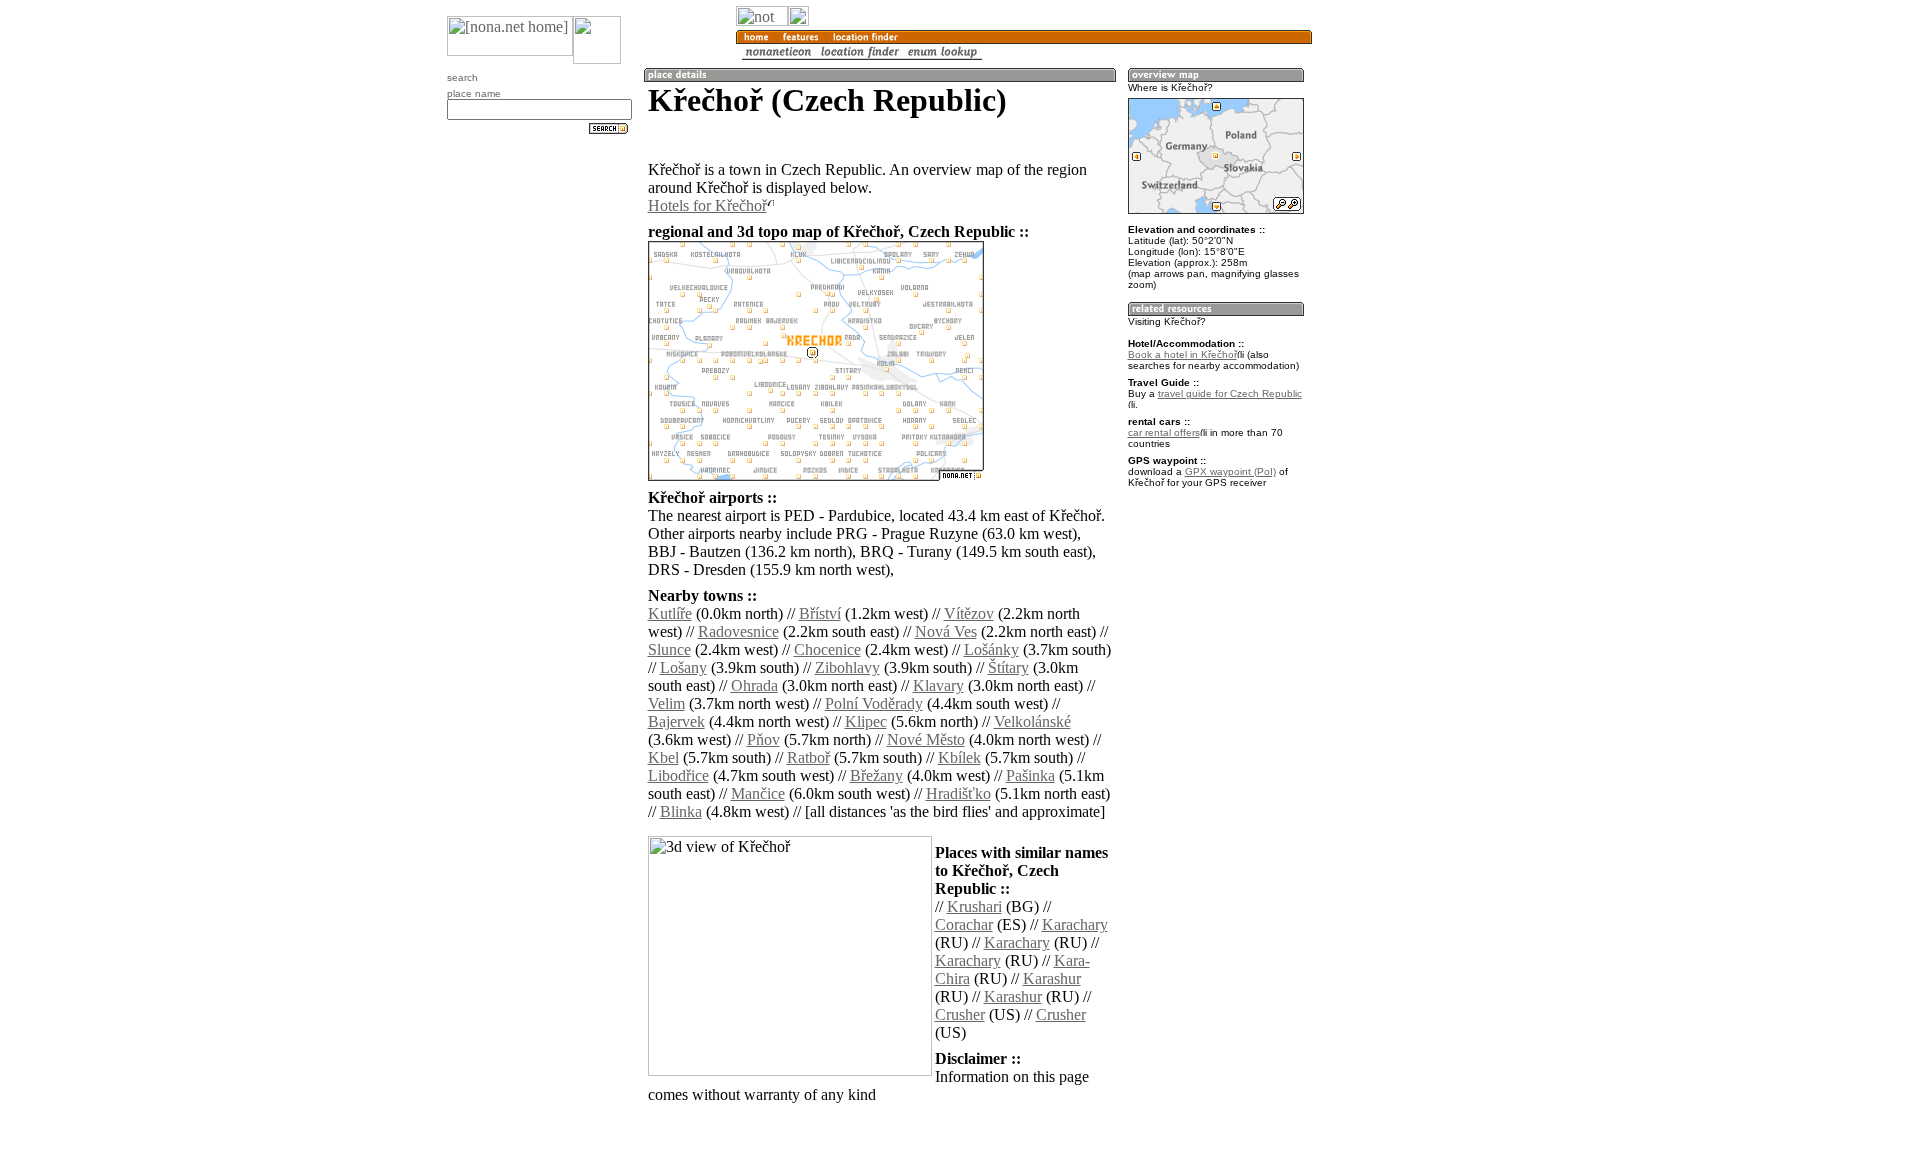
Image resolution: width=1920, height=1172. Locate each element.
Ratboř (808, 757)
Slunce (669, 649)
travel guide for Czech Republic (1230, 393)
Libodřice (678, 775)
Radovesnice (738, 631)
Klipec (866, 721)
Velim (666, 703)
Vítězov (969, 613)
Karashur (1052, 978)
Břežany (876, 775)
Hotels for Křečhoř (707, 205)
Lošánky (991, 649)
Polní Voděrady (874, 703)
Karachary (1075, 924)
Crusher (960, 1014)
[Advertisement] (1408, 330)
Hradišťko (958, 793)
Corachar (964, 924)
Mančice (758, 793)
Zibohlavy (847, 667)
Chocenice (827, 649)
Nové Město (926, 739)
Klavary (938, 685)
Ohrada (754, 685)
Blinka (681, 811)
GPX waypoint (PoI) (1230, 471)
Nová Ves (946, 631)
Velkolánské (1032, 721)
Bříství (820, 613)
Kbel (663, 757)
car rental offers (1164, 432)
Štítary (1008, 667)
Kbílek (959, 757)
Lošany (683, 667)
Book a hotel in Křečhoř (1182, 354)
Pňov (763, 739)
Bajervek (676, 721)
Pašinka (1030, 775)
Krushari (974, 906)
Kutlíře (670, 613)
